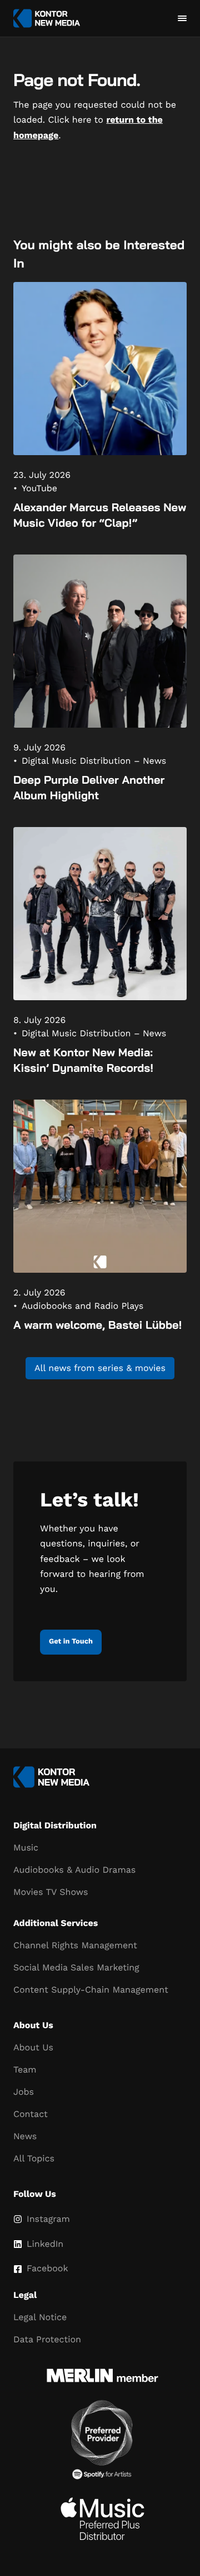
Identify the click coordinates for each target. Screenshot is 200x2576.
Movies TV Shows (51, 1892)
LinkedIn (45, 2244)
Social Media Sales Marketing (76, 1967)
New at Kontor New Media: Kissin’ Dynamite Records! (83, 1060)
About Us (33, 2047)
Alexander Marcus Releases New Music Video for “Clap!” (100, 515)
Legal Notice (40, 2317)
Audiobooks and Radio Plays (82, 1306)
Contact (31, 2114)
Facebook (47, 2268)
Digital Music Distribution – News (94, 761)
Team (25, 2070)
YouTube (39, 488)
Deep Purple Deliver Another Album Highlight (89, 787)
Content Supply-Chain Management (91, 1990)
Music (26, 1847)
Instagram (48, 2219)
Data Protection (47, 2339)
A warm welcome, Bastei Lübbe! (97, 1325)
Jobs (24, 2092)
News (25, 2136)
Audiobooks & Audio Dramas (74, 1870)
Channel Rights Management (75, 1945)
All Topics (34, 2158)
